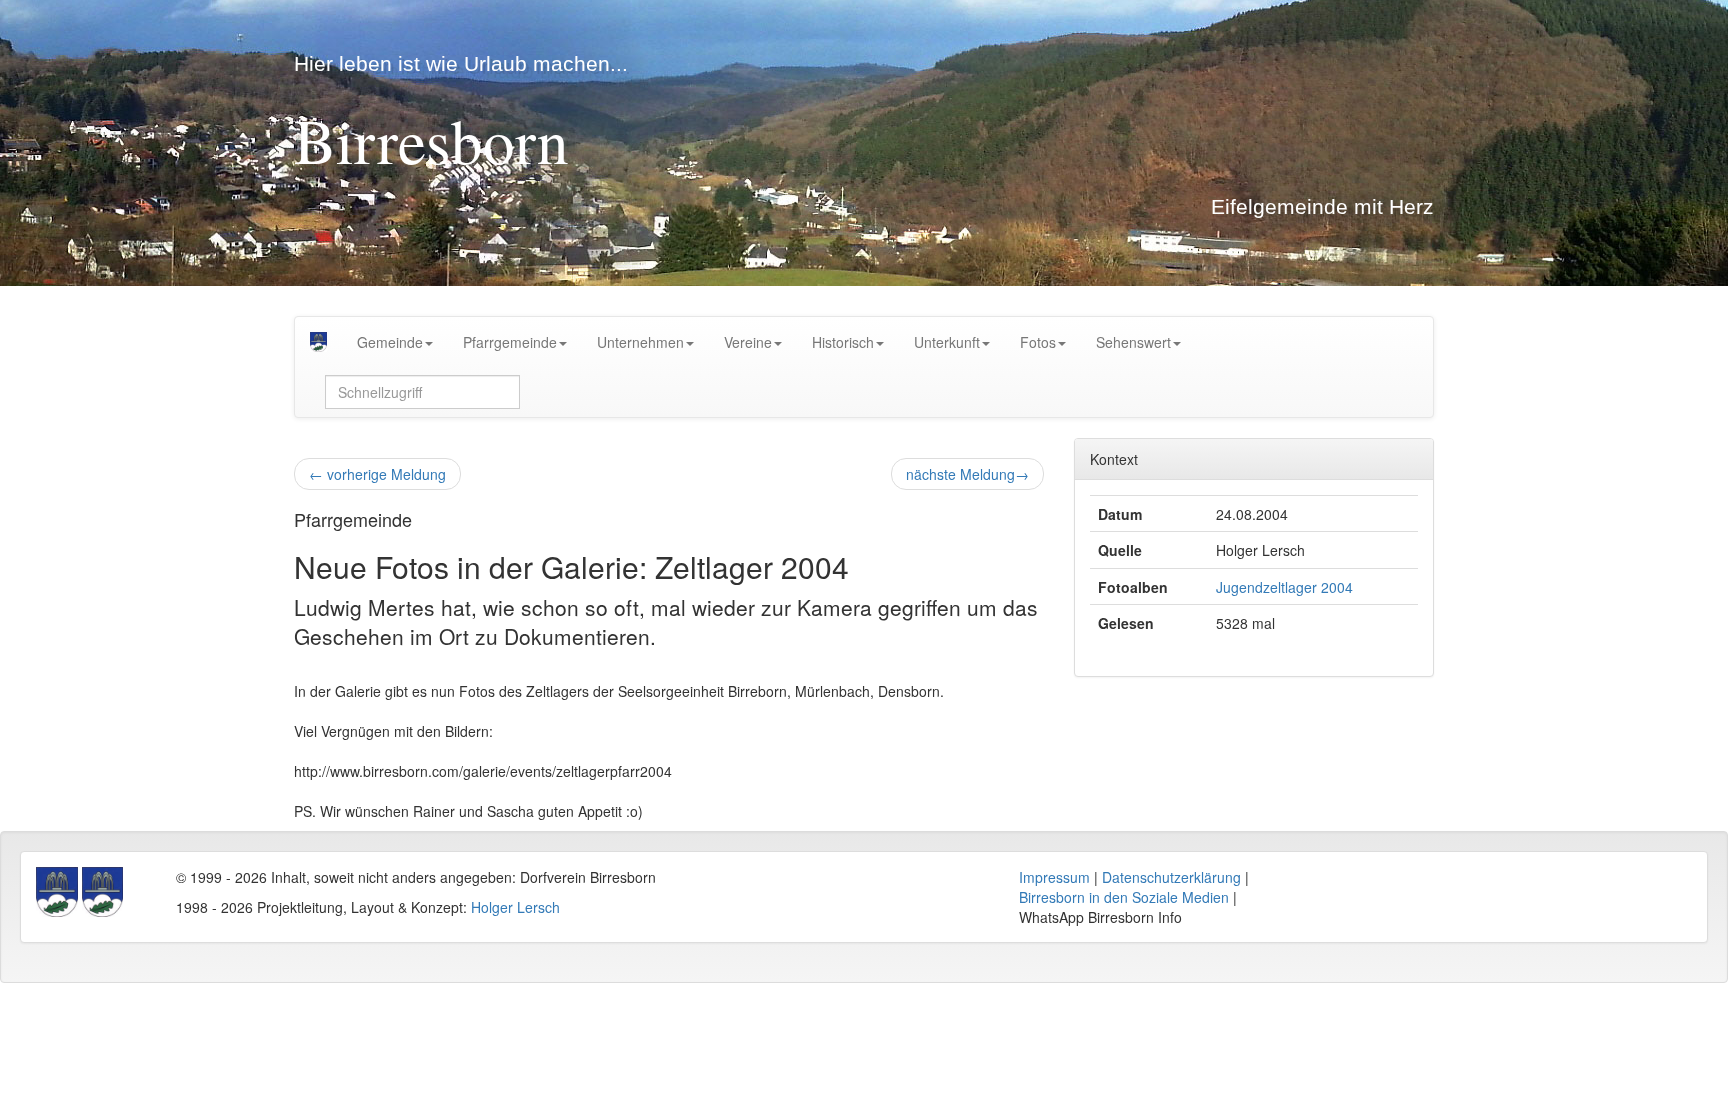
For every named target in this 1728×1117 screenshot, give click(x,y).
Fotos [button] (1038, 342)
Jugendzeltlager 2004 (1284, 587)
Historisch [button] (843, 342)
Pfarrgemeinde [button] (510, 342)
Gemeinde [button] (390, 342)
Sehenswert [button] (1133, 342)
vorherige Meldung (377, 474)
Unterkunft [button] (947, 342)
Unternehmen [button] (640, 342)
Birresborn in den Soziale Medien (1124, 897)
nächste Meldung (967, 474)
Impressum (1054, 877)
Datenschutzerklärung (1171, 877)
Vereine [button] (748, 342)
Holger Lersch (515, 907)
